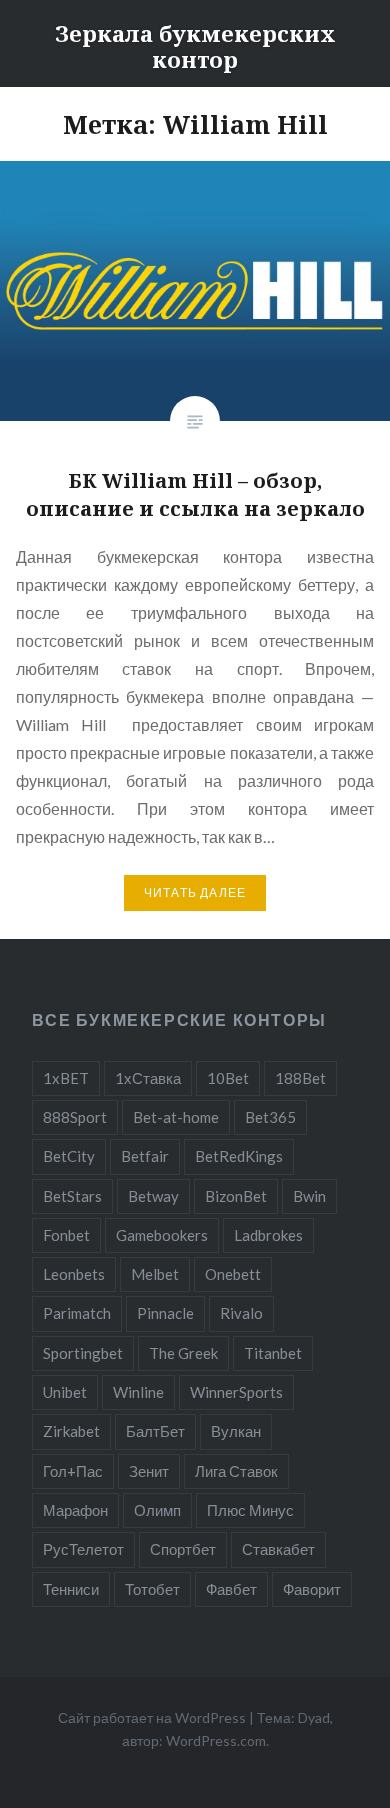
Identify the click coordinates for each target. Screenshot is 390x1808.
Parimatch (77, 1313)
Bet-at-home (176, 1117)
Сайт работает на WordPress (152, 1717)
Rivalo (241, 1313)
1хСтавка (148, 1078)
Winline (138, 1392)
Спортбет (183, 1549)
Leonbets (74, 1274)
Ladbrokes (268, 1235)
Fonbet (66, 1235)
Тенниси (71, 1589)
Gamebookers (162, 1235)
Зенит (149, 1471)
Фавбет (231, 1589)
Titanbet (273, 1353)
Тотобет (152, 1589)
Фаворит (312, 1589)
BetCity (69, 1156)
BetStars (72, 1196)
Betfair (145, 1156)
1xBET (66, 1078)
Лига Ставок (236, 1471)
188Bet (300, 1078)
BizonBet (236, 1196)
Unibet (65, 1392)
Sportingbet (83, 1353)
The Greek (183, 1353)
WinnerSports (236, 1392)
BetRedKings (239, 1156)
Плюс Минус (250, 1510)
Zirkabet (71, 1431)
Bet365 (270, 1117)
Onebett (233, 1274)
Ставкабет (278, 1549)
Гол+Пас (73, 1471)
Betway (153, 1196)
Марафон (75, 1510)
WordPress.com (216, 1740)
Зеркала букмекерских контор (195, 46)
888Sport (75, 1117)
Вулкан (236, 1431)
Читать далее (195, 892)
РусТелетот (83, 1549)
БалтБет (155, 1431)
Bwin (309, 1196)
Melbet (155, 1274)
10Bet (228, 1078)
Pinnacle (165, 1313)
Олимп (157, 1510)
